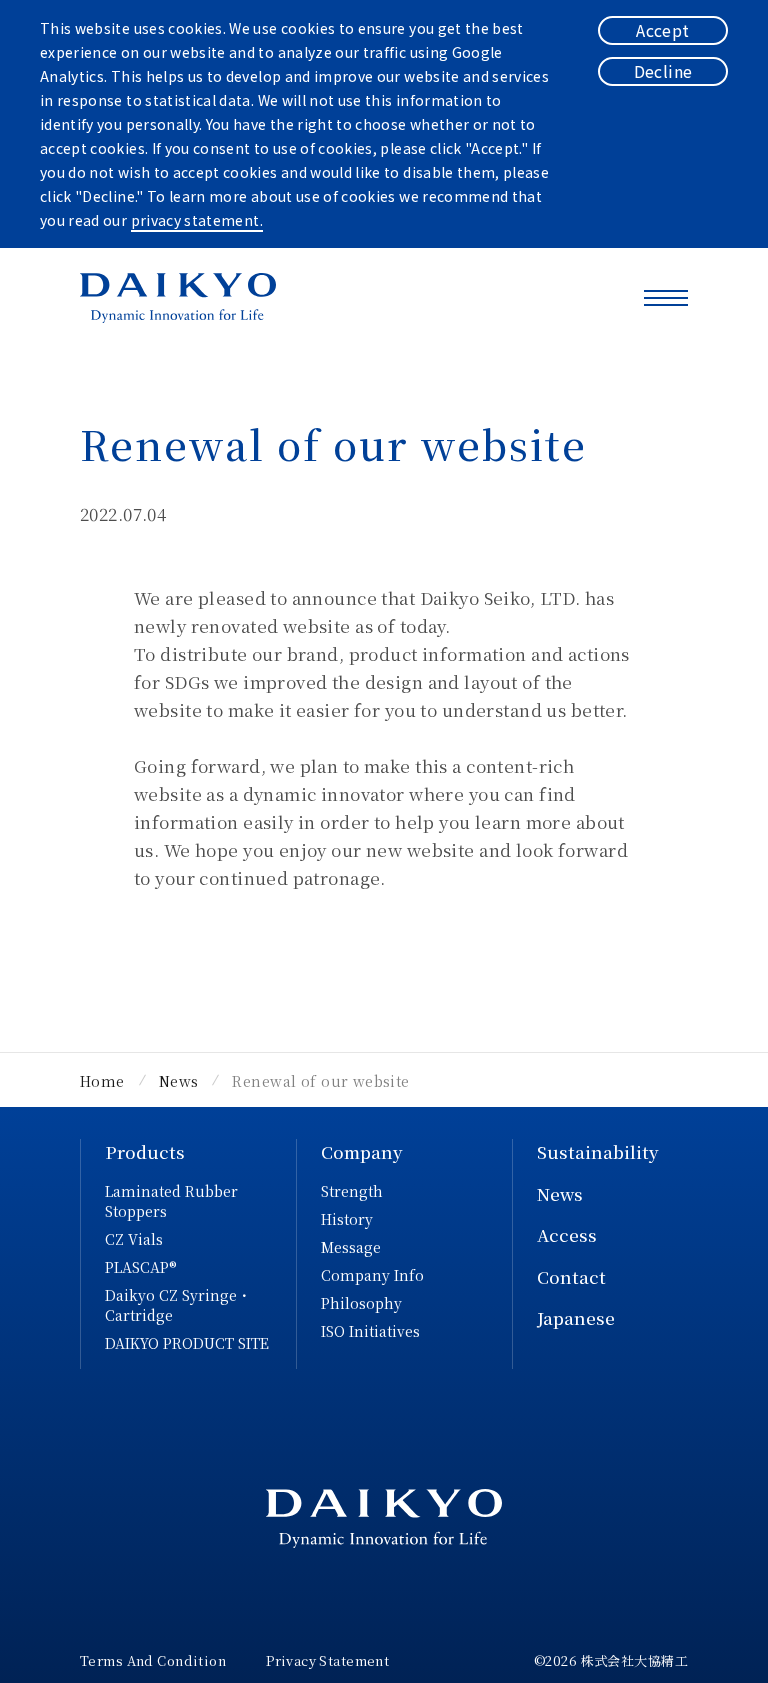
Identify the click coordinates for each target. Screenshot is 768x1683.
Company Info (372, 1275)
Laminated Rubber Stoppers (171, 1201)
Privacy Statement (327, 1660)
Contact (571, 1276)
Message (351, 1247)
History (347, 1219)
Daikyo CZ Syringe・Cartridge (178, 1305)
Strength (352, 1191)
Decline (663, 71)
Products (145, 1151)
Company (362, 1151)
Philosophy (361, 1303)
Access (567, 1234)
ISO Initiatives (370, 1331)
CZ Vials (134, 1239)
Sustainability (598, 1151)
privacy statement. (197, 220)
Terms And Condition (153, 1660)
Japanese (576, 1317)
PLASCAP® (141, 1267)
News (560, 1193)
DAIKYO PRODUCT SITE (187, 1343)
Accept (662, 30)
